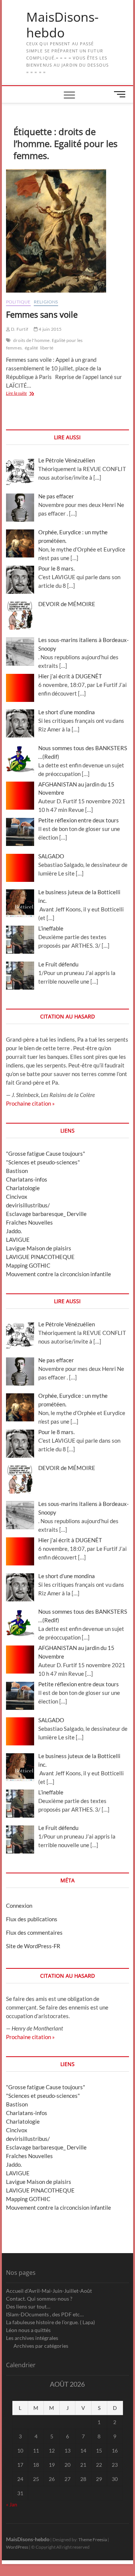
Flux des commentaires (34, 1932)
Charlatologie (23, 1188)
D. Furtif (19, 329)
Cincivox (17, 1197)
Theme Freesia (93, 2540)
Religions (46, 302)
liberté (47, 348)
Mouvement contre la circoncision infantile (58, 1274)
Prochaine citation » (30, 1103)
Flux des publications (32, 1919)
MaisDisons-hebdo (62, 25)
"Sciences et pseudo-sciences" (43, 1162)
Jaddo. (14, 1231)
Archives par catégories (41, 2346)
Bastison (17, 1171)
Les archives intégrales (32, 2338)
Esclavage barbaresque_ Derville (46, 1214)
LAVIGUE (18, 1240)
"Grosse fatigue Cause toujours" (46, 1153)
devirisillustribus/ (28, 1205)
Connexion (19, 1906)
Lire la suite (24, 394)
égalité (31, 348)
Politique (18, 302)
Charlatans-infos (27, 1179)
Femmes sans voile (42, 314)
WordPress (17, 2547)
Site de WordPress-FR (33, 1946)
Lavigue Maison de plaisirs (39, 1248)
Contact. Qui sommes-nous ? (39, 2299)
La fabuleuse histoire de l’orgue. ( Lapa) (50, 2322)
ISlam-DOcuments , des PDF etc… (45, 2314)
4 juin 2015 (50, 329)
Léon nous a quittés (28, 2330)
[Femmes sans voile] (67, 231)
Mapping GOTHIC (28, 1265)
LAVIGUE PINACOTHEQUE (40, 1257)
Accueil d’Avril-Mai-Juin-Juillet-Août (49, 2291)
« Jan (12, 2504)
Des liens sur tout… (28, 2306)
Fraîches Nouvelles (29, 1222)
